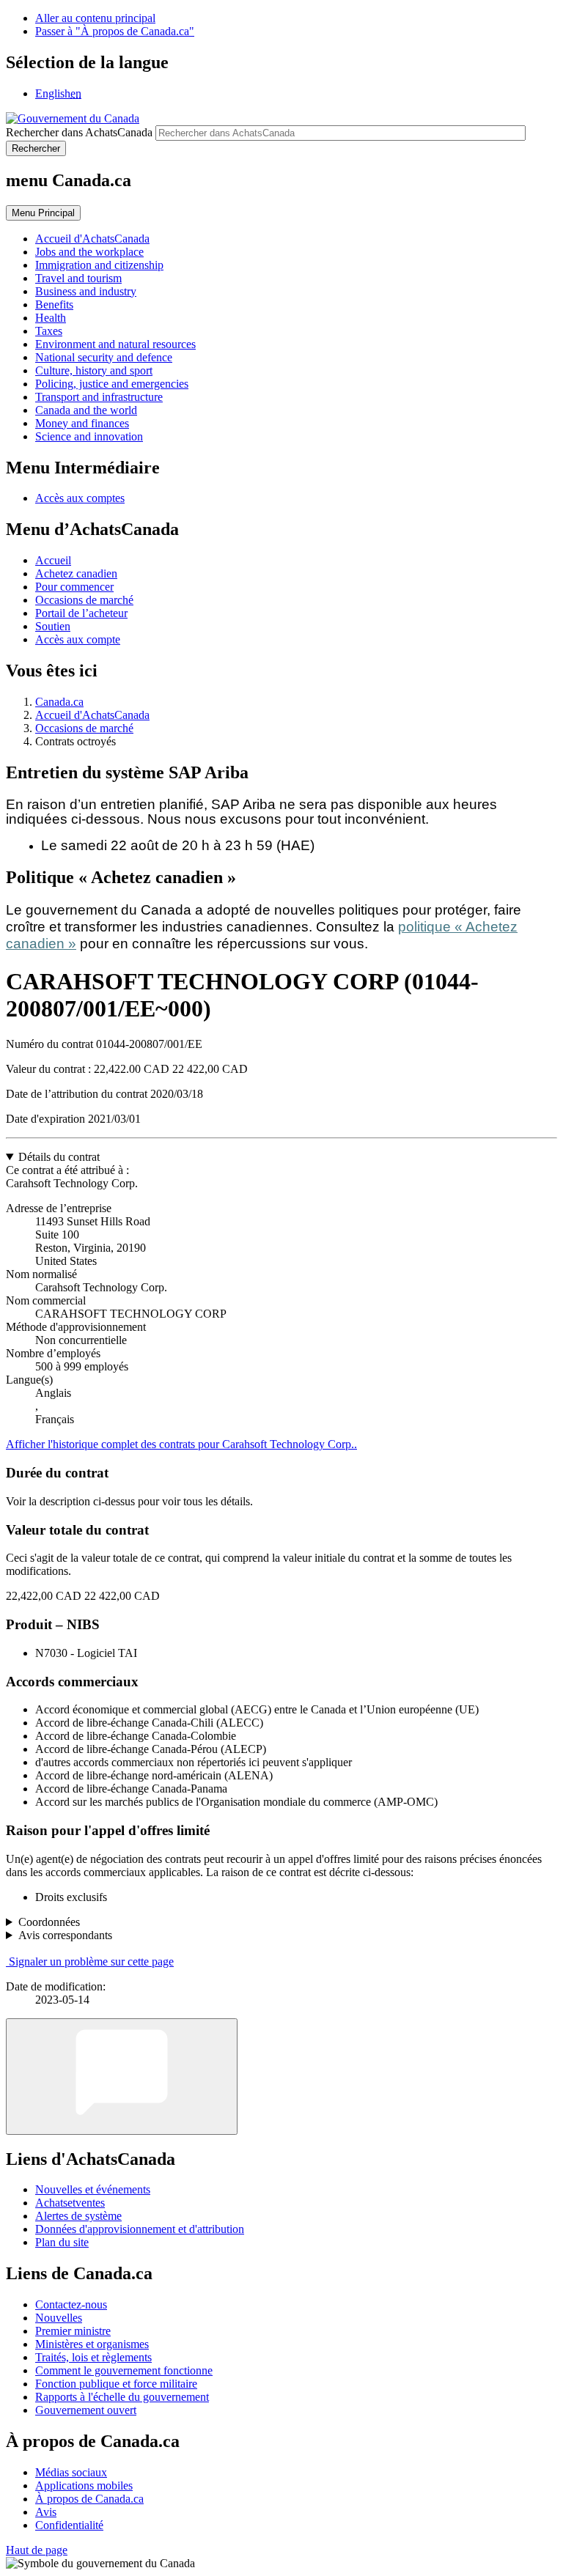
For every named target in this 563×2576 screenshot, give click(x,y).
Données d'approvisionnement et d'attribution (140, 2229)
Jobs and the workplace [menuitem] (89, 252)
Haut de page (37, 2550)
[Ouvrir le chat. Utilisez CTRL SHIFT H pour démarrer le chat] (122, 2077)
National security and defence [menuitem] (104, 357)
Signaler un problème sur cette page (91, 1961)
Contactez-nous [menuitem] (71, 2304)
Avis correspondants (65, 1935)
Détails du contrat (59, 1157)
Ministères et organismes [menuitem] (92, 2344)
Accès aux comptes (80, 498)
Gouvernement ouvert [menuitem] (86, 2410)
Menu (43, 213)
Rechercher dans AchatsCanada (79, 132)
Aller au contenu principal (95, 18)
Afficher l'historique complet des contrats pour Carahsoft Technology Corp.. (181, 1444)
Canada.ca (59, 702)
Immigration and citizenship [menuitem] (99, 265)
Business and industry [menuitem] (86, 291)
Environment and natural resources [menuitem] (115, 344)
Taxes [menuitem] (49, 331)
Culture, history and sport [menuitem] (94, 370)
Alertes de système (78, 2216)
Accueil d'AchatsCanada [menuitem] (92, 239)
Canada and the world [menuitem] (86, 410)
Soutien (53, 626)
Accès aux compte (78, 639)
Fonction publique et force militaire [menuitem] (116, 2384)
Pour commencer (74, 587)
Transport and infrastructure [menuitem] (99, 397)
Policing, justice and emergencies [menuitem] (112, 384)
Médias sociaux (71, 2472)
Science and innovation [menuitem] (89, 436)
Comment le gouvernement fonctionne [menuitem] (124, 2370)
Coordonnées (49, 1922)
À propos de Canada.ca (89, 2499)
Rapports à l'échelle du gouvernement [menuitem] (122, 2397)
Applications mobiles (84, 2485)
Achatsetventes (70, 2203)
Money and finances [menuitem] (82, 423)
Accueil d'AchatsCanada (92, 715)
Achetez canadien (76, 573)
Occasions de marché (84, 600)
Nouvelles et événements (93, 2189)
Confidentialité (69, 2525)
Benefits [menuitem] (54, 305)
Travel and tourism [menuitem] (78, 278)
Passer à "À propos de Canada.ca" (115, 31)
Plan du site (62, 2242)
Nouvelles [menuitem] (59, 2318)
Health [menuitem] (51, 318)
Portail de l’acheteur (81, 613)
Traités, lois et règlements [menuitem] (93, 2357)
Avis (46, 2512)
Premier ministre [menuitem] (73, 2331)
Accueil (53, 560)
